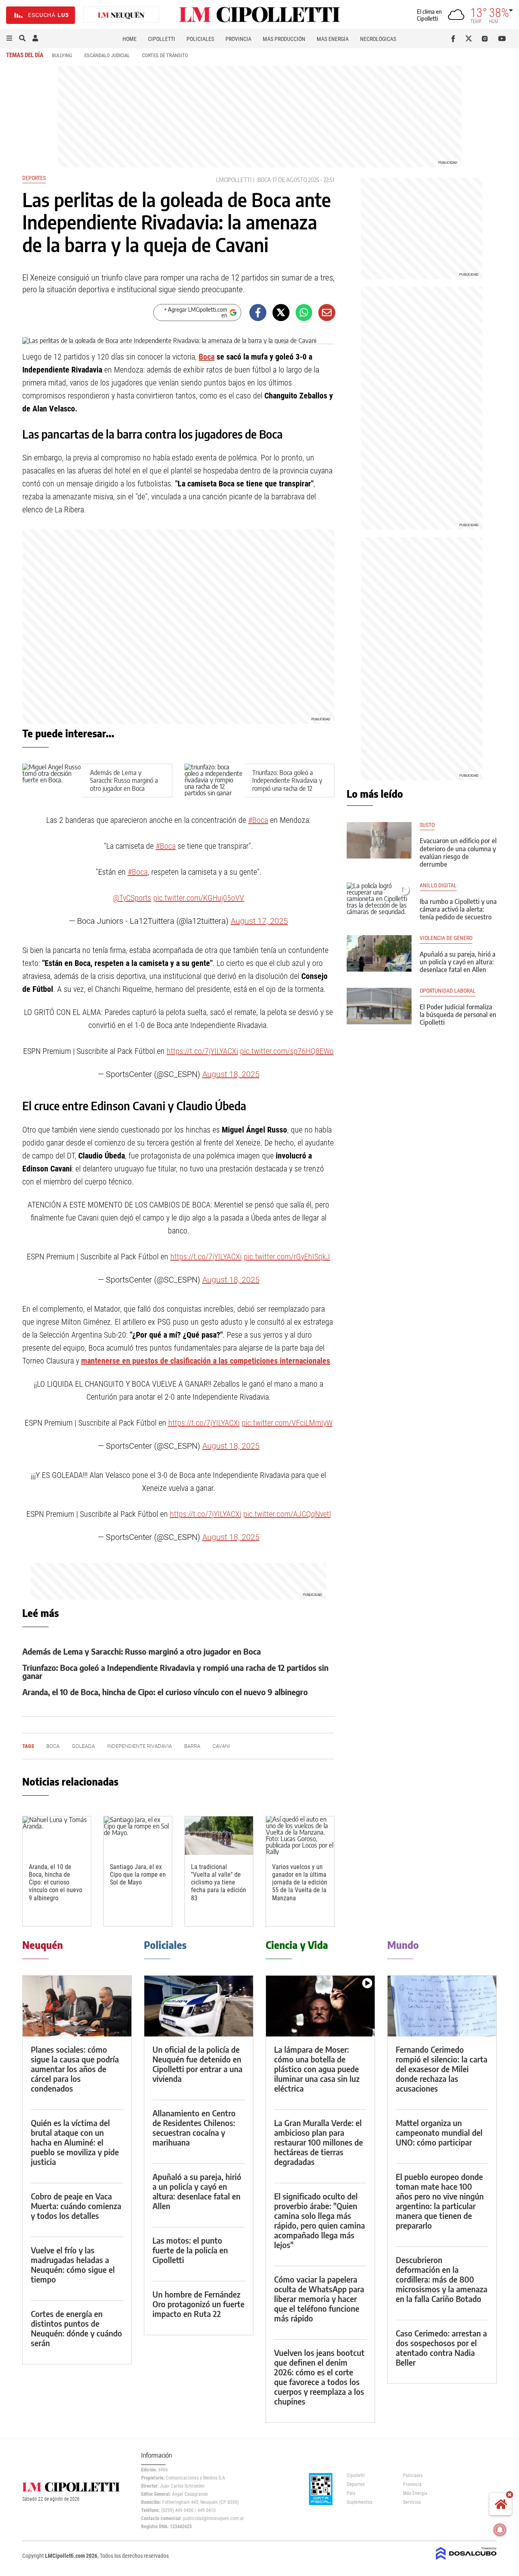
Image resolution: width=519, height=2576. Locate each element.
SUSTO (427, 825)
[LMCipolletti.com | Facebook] (455, 39)
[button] (9, 39)
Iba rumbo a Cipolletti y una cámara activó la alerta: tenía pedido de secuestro (458, 909)
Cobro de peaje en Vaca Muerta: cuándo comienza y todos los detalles (76, 2206)
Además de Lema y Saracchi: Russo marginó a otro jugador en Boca (124, 780)
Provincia (238, 39)
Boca (264, 180)
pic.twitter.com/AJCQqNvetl (287, 1514)
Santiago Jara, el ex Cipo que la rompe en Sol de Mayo (138, 1875)
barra (192, 1746)
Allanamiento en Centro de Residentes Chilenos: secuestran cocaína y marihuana (194, 2127)
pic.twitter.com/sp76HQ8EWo (287, 1051)
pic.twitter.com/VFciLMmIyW (287, 1423)
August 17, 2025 (259, 921)
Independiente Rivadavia (139, 1746)
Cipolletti (162, 39)
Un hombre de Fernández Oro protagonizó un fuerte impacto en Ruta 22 (198, 2304)
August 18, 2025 (231, 1074)
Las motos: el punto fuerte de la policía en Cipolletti (190, 2250)
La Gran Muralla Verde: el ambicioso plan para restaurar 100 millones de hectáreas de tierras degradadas (318, 2142)
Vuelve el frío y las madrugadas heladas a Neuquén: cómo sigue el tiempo (73, 2264)
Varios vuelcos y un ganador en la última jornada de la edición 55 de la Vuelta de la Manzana (300, 1882)
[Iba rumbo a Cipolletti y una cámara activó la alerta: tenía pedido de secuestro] (379, 901)
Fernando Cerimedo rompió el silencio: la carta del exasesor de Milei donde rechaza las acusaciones (442, 2069)
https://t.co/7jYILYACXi (202, 1051)
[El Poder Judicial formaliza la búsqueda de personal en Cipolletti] (379, 1006)
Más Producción (284, 39)
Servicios (412, 2502)
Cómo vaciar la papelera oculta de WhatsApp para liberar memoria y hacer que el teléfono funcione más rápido (319, 2299)
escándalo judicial (107, 55)
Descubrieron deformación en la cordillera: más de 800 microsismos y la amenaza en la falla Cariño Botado (442, 2279)
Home (130, 39)
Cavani (221, 1746)
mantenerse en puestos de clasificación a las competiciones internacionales (206, 1361)
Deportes (34, 178)
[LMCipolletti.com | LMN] (121, 15)
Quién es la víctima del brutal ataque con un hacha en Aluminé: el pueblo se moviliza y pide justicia (75, 2142)
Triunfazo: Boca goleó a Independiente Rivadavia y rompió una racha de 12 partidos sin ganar (287, 784)
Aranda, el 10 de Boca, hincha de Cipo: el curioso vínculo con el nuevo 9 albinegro (165, 1692)
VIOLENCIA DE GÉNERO (446, 938)
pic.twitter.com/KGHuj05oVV (199, 898)
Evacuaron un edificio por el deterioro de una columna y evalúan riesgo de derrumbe (458, 852)
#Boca (258, 820)
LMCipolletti (234, 180)
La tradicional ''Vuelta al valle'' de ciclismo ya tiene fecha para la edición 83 (219, 1882)
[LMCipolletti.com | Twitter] (471, 39)
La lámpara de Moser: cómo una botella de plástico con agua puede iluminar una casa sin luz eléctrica (317, 2069)
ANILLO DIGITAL (438, 885)
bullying (62, 55)
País (351, 2493)
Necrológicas (378, 39)
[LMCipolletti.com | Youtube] (502, 39)
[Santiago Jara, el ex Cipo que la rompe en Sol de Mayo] (138, 1836)
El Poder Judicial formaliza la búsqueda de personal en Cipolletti (458, 1015)
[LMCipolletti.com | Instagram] (486, 39)
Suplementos (359, 2502)
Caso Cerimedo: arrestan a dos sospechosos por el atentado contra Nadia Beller (441, 2348)
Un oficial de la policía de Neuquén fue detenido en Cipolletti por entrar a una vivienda (197, 2064)
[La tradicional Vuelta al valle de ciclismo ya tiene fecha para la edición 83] (219, 1836)
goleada (83, 1746)
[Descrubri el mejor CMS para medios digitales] (466, 2561)
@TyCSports (132, 898)
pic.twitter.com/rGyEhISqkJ (287, 1257)
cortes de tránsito (165, 55)
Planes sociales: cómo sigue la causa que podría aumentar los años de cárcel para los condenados (75, 2069)
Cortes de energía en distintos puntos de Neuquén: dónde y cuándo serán (76, 2328)
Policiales (200, 39)
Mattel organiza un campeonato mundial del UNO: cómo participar (439, 2132)
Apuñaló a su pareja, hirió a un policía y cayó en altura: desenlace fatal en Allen (458, 962)
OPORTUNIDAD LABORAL (448, 991)
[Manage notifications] (500, 2530)
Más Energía (333, 39)
